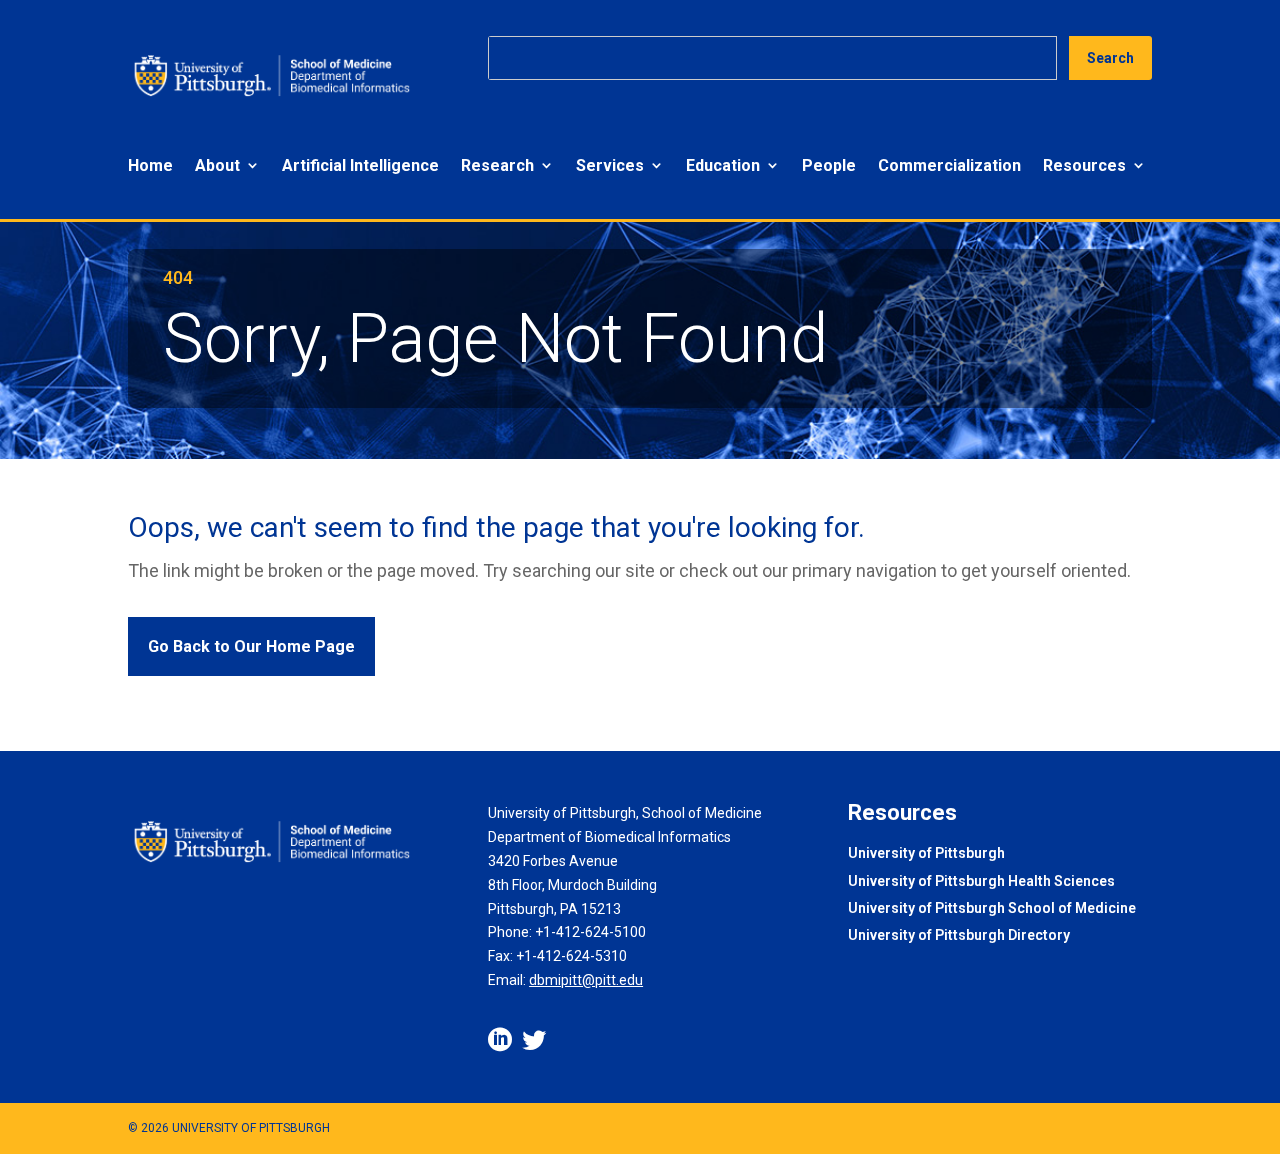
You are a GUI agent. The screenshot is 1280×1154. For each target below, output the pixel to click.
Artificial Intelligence (360, 165)
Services (610, 165)
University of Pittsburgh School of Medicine (992, 909)
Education (723, 165)
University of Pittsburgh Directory (959, 936)
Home (150, 165)
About (217, 165)
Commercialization (949, 165)
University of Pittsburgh (926, 854)
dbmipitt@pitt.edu (586, 980)
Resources (1084, 165)
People (829, 165)
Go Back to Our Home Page (251, 646)
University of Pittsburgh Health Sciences (981, 882)
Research (497, 165)
